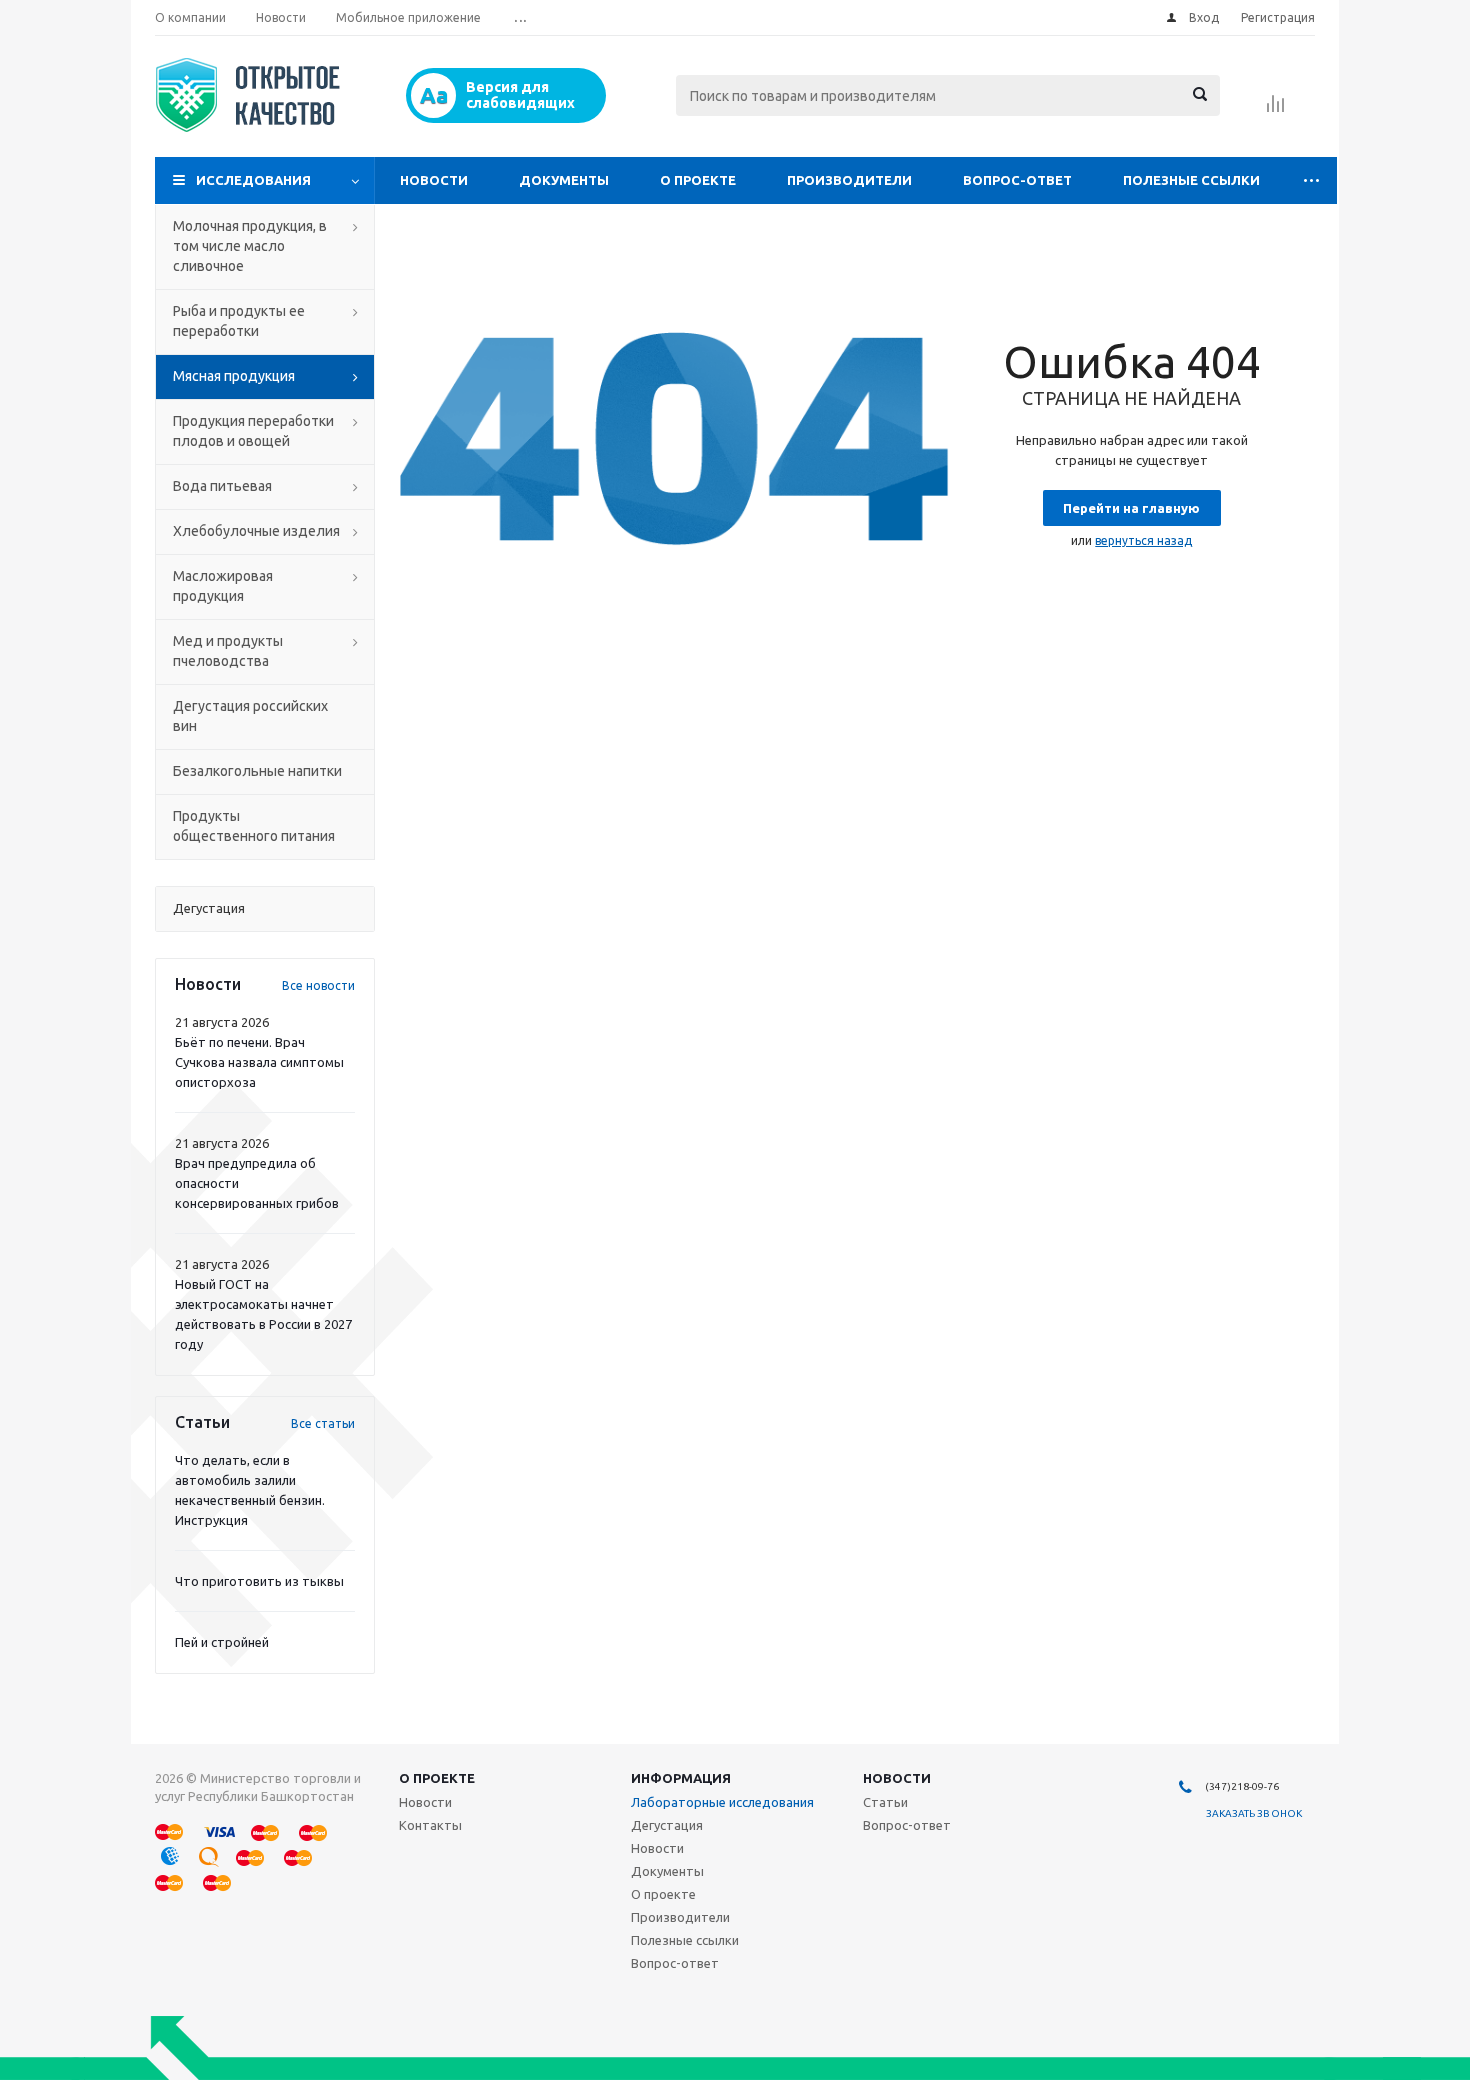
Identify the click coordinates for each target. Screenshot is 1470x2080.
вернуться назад (1143, 540)
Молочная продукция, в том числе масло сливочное (250, 246)
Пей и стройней (222, 1642)
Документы (564, 180)
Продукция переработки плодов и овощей (253, 431)
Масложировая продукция (223, 586)
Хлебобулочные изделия (256, 531)
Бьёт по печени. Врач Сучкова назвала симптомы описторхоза (259, 1062)
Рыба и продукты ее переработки (239, 321)
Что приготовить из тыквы (259, 1581)
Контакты (430, 1825)
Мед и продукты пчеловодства (228, 651)
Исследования (253, 180)
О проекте (698, 180)
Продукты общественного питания (254, 826)
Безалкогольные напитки (257, 771)
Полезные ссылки (1191, 180)
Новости (434, 180)
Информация (681, 1778)
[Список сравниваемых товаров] (1276, 110)
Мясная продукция (234, 376)
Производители (849, 180)
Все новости (318, 985)
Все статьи (323, 1423)
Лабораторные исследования (722, 1802)
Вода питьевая (222, 486)
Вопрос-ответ (1017, 180)
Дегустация (667, 1825)
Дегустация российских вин (250, 716)
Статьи (885, 1802)
